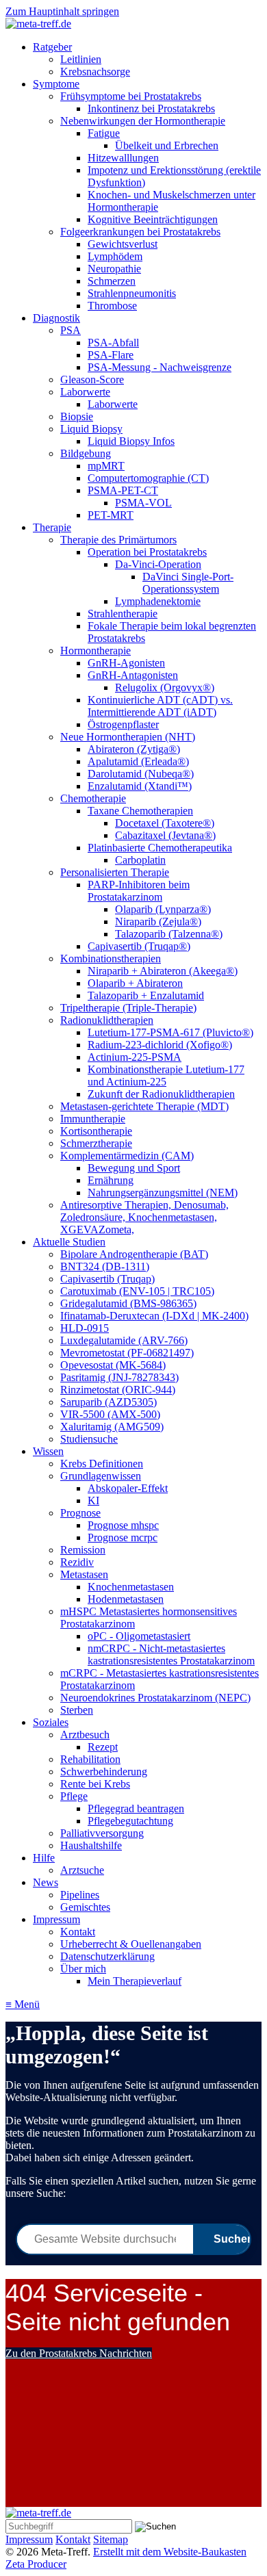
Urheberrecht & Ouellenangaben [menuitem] (131, 1944)
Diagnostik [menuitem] (56, 318)
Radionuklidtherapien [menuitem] (107, 1020)
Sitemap (111, 2539)
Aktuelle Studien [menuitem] (69, 1242)
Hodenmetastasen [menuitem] (126, 1599)
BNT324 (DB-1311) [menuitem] (105, 1266)
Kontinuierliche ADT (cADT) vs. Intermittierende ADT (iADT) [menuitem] (160, 706)
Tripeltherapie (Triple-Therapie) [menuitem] (128, 1008)
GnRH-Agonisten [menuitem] (126, 663)
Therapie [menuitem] (52, 527)
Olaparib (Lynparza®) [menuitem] (163, 909)
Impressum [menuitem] (56, 1919)
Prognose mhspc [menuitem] (123, 1525)
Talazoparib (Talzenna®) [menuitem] (169, 934)
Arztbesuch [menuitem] (85, 1735)
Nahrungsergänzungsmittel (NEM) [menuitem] (163, 1193)
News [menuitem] (46, 1882)
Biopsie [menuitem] (77, 416)
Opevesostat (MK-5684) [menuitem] (113, 1365)
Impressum (29, 2539)
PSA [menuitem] (71, 330)
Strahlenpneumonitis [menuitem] (132, 293)
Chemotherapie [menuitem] (93, 798)
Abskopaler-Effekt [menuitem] (128, 1488)
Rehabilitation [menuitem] (90, 1759)
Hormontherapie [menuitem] (96, 651)
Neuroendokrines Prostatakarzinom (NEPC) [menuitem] (155, 1698)
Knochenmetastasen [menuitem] (131, 1587)
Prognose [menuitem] (80, 1513)
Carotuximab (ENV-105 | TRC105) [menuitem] (137, 1291)
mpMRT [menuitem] (106, 466)
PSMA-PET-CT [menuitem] (123, 490)
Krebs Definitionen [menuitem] (102, 1464)
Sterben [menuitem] (77, 1710)
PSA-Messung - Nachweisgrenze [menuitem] (160, 367)
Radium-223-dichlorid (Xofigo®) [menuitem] (160, 1045)
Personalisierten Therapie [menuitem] (115, 872)
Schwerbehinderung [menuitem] (104, 1772)
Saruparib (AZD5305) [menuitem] (109, 1402)
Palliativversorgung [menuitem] (102, 1833)
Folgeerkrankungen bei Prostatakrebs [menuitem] (140, 232)
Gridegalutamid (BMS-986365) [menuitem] (128, 1303)
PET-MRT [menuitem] (111, 515)
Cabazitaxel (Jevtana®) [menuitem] (165, 835)
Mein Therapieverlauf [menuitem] (135, 1981)
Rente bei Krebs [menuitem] (95, 1784)
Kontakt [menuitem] (78, 1932)
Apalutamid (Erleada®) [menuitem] (138, 761)
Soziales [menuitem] (51, 1722)
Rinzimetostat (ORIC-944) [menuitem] (118, 1390)
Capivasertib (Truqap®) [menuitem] (139, 946)
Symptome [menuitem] (56, 84)
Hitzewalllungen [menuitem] (123, 158)
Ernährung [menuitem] (111, 1180)
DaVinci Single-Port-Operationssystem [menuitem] (188, 583)
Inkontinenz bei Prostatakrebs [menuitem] (151, 108)
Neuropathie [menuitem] (114, 269)
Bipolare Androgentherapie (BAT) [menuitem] (134, 1254)
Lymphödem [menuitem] (115, 256)
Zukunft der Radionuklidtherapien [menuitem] (161, 1094)
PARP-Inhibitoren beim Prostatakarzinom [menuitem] (139, 891)
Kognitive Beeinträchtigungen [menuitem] (153, 219)
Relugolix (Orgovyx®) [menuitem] (165, 687)
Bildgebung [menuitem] (86, 453)
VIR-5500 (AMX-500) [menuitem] (110, 1414)
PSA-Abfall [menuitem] (113, 343)
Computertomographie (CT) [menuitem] (148, 478)
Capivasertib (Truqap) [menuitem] (107, 1279)
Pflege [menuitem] (74, 1796)
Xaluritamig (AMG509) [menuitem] (112, 1427)
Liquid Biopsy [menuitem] (91, 429)
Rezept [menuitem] (103, 1747)
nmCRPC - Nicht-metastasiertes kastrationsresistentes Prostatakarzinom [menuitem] (171, 1654)
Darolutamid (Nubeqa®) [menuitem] (141, 774)
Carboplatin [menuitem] (140, 860)
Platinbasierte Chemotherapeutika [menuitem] (160, 848)
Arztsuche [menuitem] (82, 1870)
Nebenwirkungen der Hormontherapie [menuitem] (143, 121)
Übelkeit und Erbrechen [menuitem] (167, 145)
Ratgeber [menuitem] (52, 47)
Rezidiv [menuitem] (77, 1562)
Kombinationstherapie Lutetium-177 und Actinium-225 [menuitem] (166, 1076)
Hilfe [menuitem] (44, 1858)
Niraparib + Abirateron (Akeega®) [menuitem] (163, 971)
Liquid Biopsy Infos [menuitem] (131, 441)
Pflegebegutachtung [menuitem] (130, 1821)
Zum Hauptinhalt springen (62, 11)
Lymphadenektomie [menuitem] (158, 601)
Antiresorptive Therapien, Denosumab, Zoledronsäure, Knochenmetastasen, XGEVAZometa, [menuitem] (144, 1217)
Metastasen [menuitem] (84, 1574)
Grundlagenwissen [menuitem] (101, 1476)
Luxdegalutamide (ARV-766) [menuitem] (124, 1340)
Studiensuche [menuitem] (89, 1439)
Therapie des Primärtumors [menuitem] (118, 540)
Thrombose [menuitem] (112, 306)
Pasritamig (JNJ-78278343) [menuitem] (119, 1377)
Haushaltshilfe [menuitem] (91, 1845)
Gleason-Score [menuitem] (92, 379)
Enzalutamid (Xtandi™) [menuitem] (140, 786)
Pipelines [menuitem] (80, 1895)
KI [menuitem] (93, 1500)
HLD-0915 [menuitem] (85, 1328)
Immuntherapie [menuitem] (93, 1119)
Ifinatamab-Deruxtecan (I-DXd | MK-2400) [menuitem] (154, 1316)
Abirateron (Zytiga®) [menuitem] (134, 749)
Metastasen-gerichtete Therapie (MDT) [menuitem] (144, 1106)
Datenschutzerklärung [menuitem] (107, 1956)
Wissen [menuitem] (48, 1451)
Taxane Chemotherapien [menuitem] (140, 811)
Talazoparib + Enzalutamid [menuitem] (146, 995)
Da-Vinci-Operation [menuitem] (158, 564)
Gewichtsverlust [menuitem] (123, 244)
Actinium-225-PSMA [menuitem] (135, 1057)
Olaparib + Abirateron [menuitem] (135, 983)
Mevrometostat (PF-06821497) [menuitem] (127, 1353)
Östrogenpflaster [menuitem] (123, 724)
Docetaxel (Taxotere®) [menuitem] (165, 823)
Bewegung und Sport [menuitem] (134, 1168)
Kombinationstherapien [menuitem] (111, 958)
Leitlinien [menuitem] (81, 59)
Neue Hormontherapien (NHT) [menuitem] (128, 737)
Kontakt (73, 2539)
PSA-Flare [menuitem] (111, 355)
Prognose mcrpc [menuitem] (123, 1537)
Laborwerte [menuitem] (85, 392)
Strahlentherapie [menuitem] (123, 614)
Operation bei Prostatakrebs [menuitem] (147, 552)
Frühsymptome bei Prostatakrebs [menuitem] (131, 96)
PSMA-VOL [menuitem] (143, 503)
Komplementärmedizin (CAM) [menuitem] (127, 1156)
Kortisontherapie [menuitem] (96, 1131)
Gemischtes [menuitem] (85, 1907)
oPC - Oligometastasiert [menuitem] (139, 1636)
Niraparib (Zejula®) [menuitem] (158, 922)
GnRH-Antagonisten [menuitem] (133, 675)
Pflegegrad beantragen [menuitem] (136, 1808)
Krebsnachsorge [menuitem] (95, 72)
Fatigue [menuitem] (104, 133)
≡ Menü (23, 2004)
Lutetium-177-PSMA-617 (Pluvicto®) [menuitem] (170, 1032)
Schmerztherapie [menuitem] (96, 1143)
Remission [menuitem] (83, 1550)
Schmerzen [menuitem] (112, 281)
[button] (79, 2353)
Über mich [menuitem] (83, 1969)
